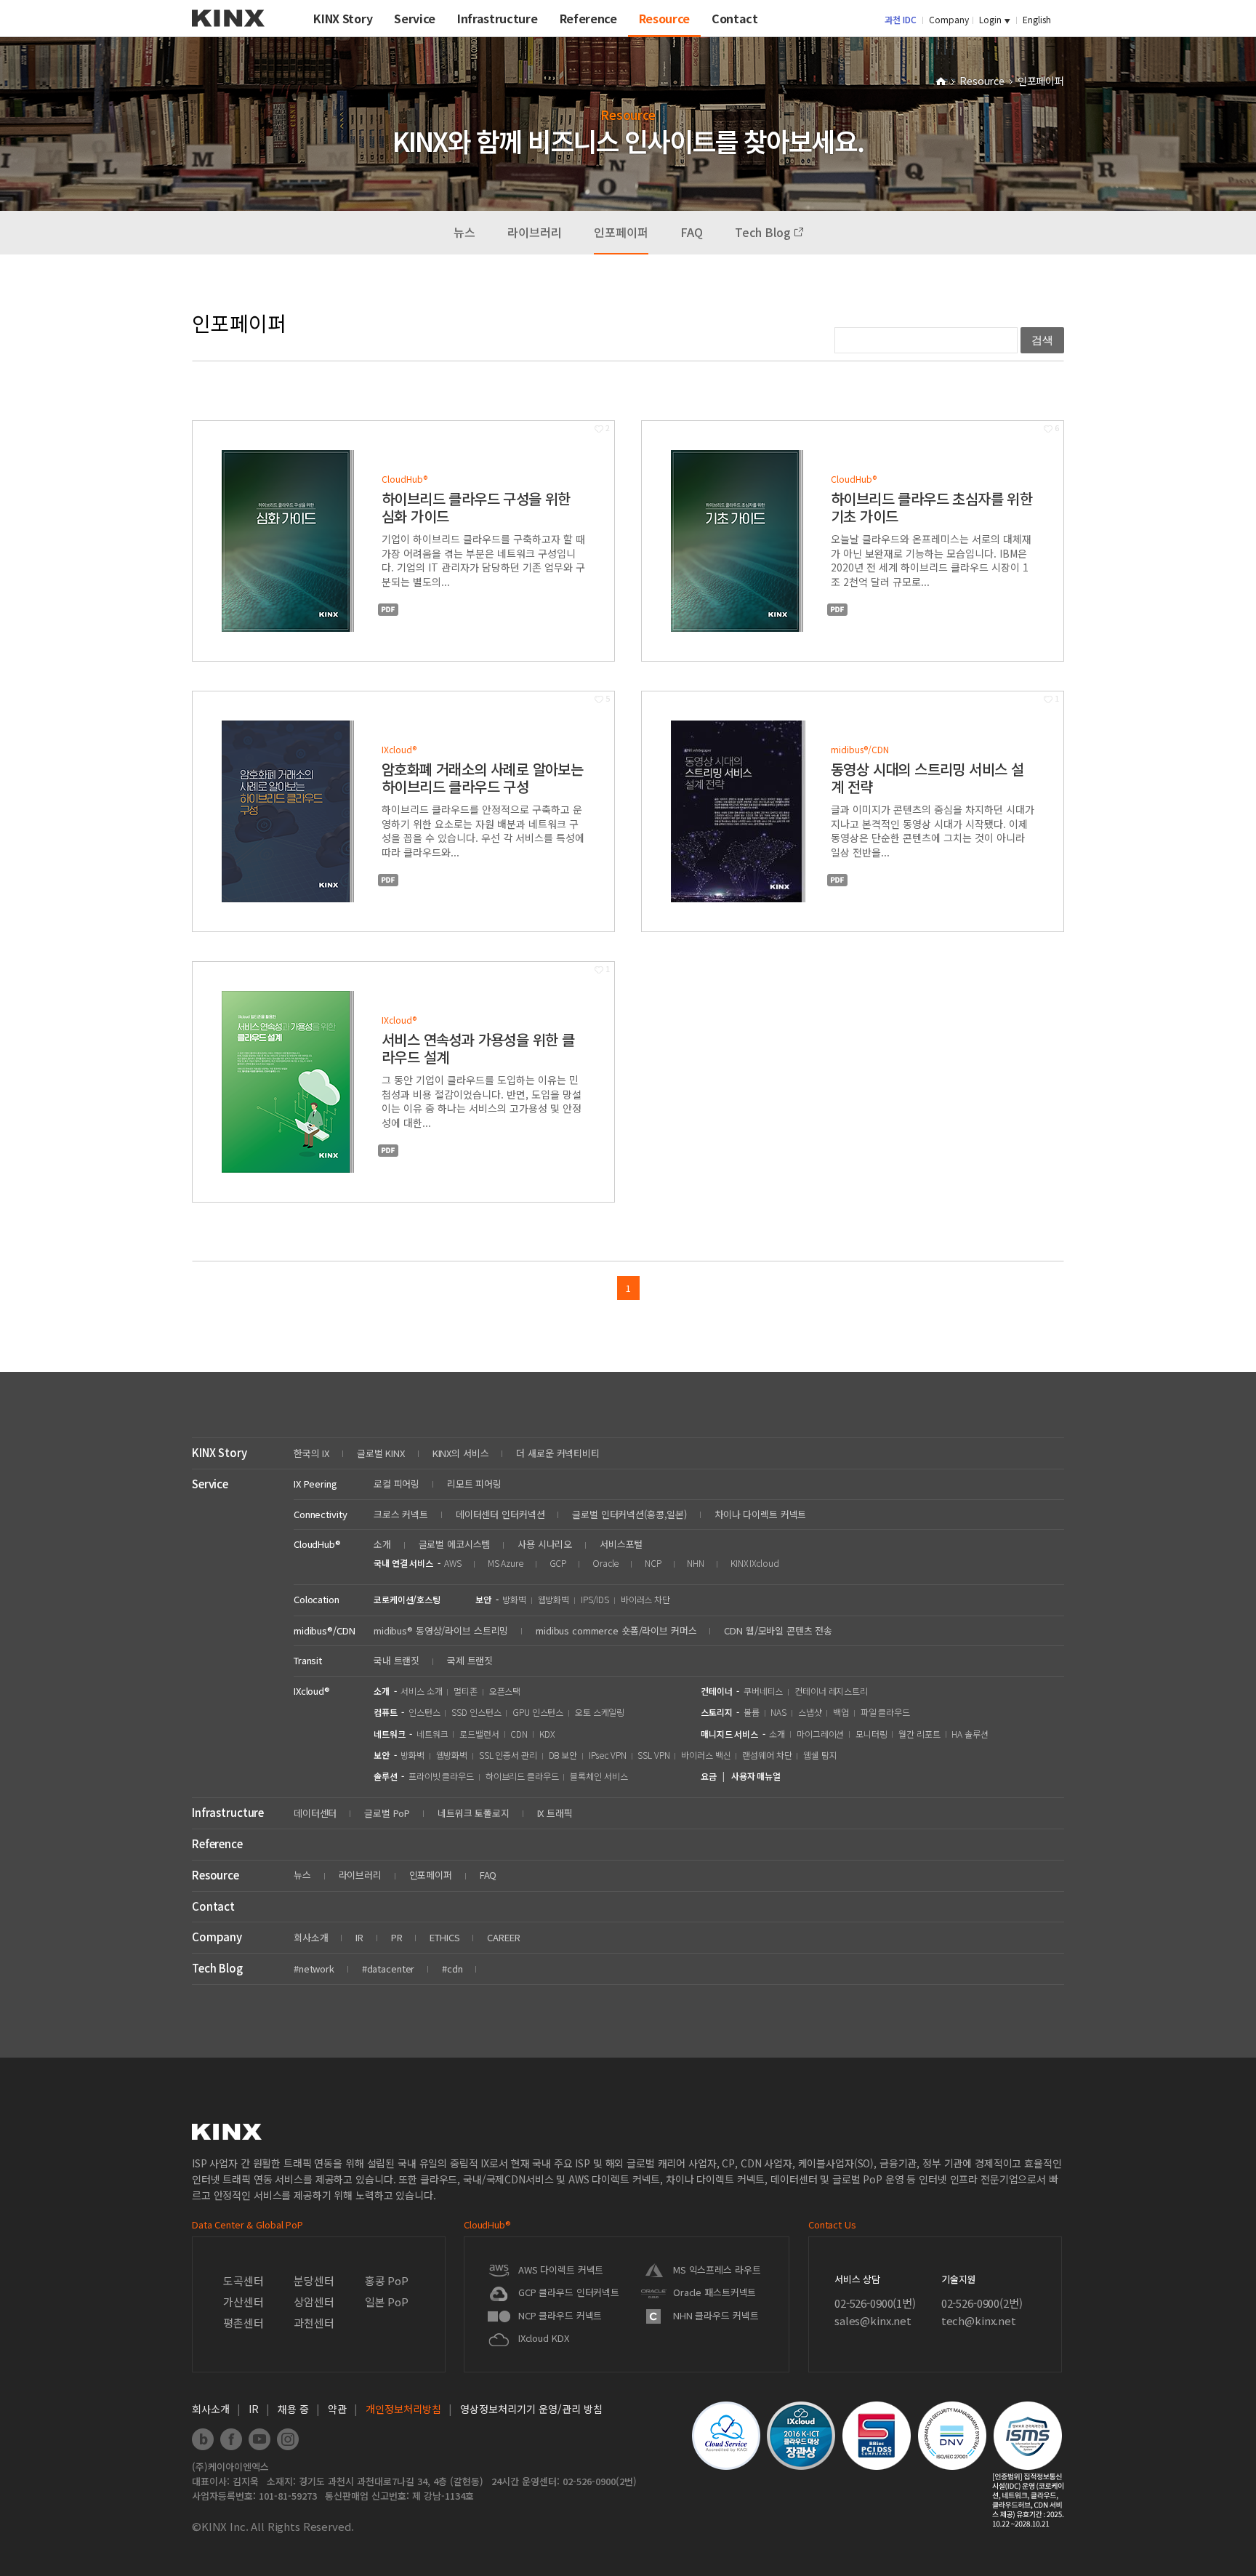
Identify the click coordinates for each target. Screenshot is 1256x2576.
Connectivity (320, 1514)
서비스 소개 (421, 1691)
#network (314, 1969)
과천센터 (314, 2323)
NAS (778, 1712)
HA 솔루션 (970, 1734)
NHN (696, 1563)
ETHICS (444, 1937)
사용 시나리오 (545, 1544)
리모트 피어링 (474, 1484)
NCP (653, 1563)
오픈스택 (505, 1691)
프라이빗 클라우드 (441, 1776)
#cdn (452, 1969)
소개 (382, 1544)
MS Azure (506, 1563)
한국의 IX (311, 1453)
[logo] (228, 32)
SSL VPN (653, 1755)
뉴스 (464, 232)
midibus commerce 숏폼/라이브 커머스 (616, 1630)
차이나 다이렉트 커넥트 (760, 1514)
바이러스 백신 (706, 1755)
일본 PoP (387, 2302)
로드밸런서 (479, 1734)
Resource (983, 81)
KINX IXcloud (755, 1563)
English (1037, 19)
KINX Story (220, 1452)
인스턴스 (424, 1712)
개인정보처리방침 (403, 2409)
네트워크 (432, 1734)
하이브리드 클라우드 (522, 1776)
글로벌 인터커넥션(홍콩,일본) (629, 1514)
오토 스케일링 (600, 1712)
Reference (217, 1843)
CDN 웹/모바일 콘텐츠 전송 (778, 1630)
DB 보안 (563, 1755)
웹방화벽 (554, 1599)
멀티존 (466, 1691)
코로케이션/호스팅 (407, 1599)
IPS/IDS (595, 1599)
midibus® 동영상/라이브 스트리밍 (441, 1630)
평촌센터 (243, 2323)
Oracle (605, 1563)
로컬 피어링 (396, 1484)
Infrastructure (228, 1812)
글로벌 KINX (381, 1453)
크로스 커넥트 (401, 1514)
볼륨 (752, 1712)
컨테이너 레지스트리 (831, 1691)
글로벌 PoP (387, 1813)
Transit (308, 1660)
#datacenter (389, 1969)
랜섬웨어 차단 (767, 1755)
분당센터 (314, 2280)
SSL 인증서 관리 (508, 1755)
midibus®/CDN (324, 1630)
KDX (547, 1734)
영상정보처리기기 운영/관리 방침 (531, 2409)
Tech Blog (764, 232)
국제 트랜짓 (470, 1660)
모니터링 (871, 1734)
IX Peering (315, 1484)
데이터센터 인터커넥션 (500, 1514)
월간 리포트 (919, 1734)
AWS (453, 1563)
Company (949, 19)
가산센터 (243, 2302)
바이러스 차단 (645, 1599)
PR (397, 1937)
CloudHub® (317, 1544)
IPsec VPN (608, 1755)
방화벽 (514, 1599)
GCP (558, 1563)
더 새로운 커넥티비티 (558, 1453)
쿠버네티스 (763, 1691)
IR (359, 1937)
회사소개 (311, 1937)
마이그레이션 (820, 1734)
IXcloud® (312, 1691)
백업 (841, 1712)
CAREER (503, 1937)
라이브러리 (535, 232)
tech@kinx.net (979, 2320)
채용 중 (293, 2409)
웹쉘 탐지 (820, 1755)
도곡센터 (243, 2280)
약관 (337, 2409)
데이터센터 (315, 1813)
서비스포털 (621, 1544)
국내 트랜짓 (396, 1660)
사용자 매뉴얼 (756, 1776)
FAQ (692, 232)
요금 (709, 1776)
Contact (213, 1906)
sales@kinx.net (873, 2320)
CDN (519, 1734)
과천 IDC (901, 19)
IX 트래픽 (555, 1813)
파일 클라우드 (885, 1712)
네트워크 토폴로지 (474, 1813)
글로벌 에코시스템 (455, 1544)
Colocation (317, 1599)
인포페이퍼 (621, 232)
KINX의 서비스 (461, 1453)
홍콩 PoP (387, 2280)
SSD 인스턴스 (476, 1712)
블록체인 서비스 (599, 1776)
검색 (1042, 340)
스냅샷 (810, 1712)
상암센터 (314, 2302)
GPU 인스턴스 (538, 1712)
